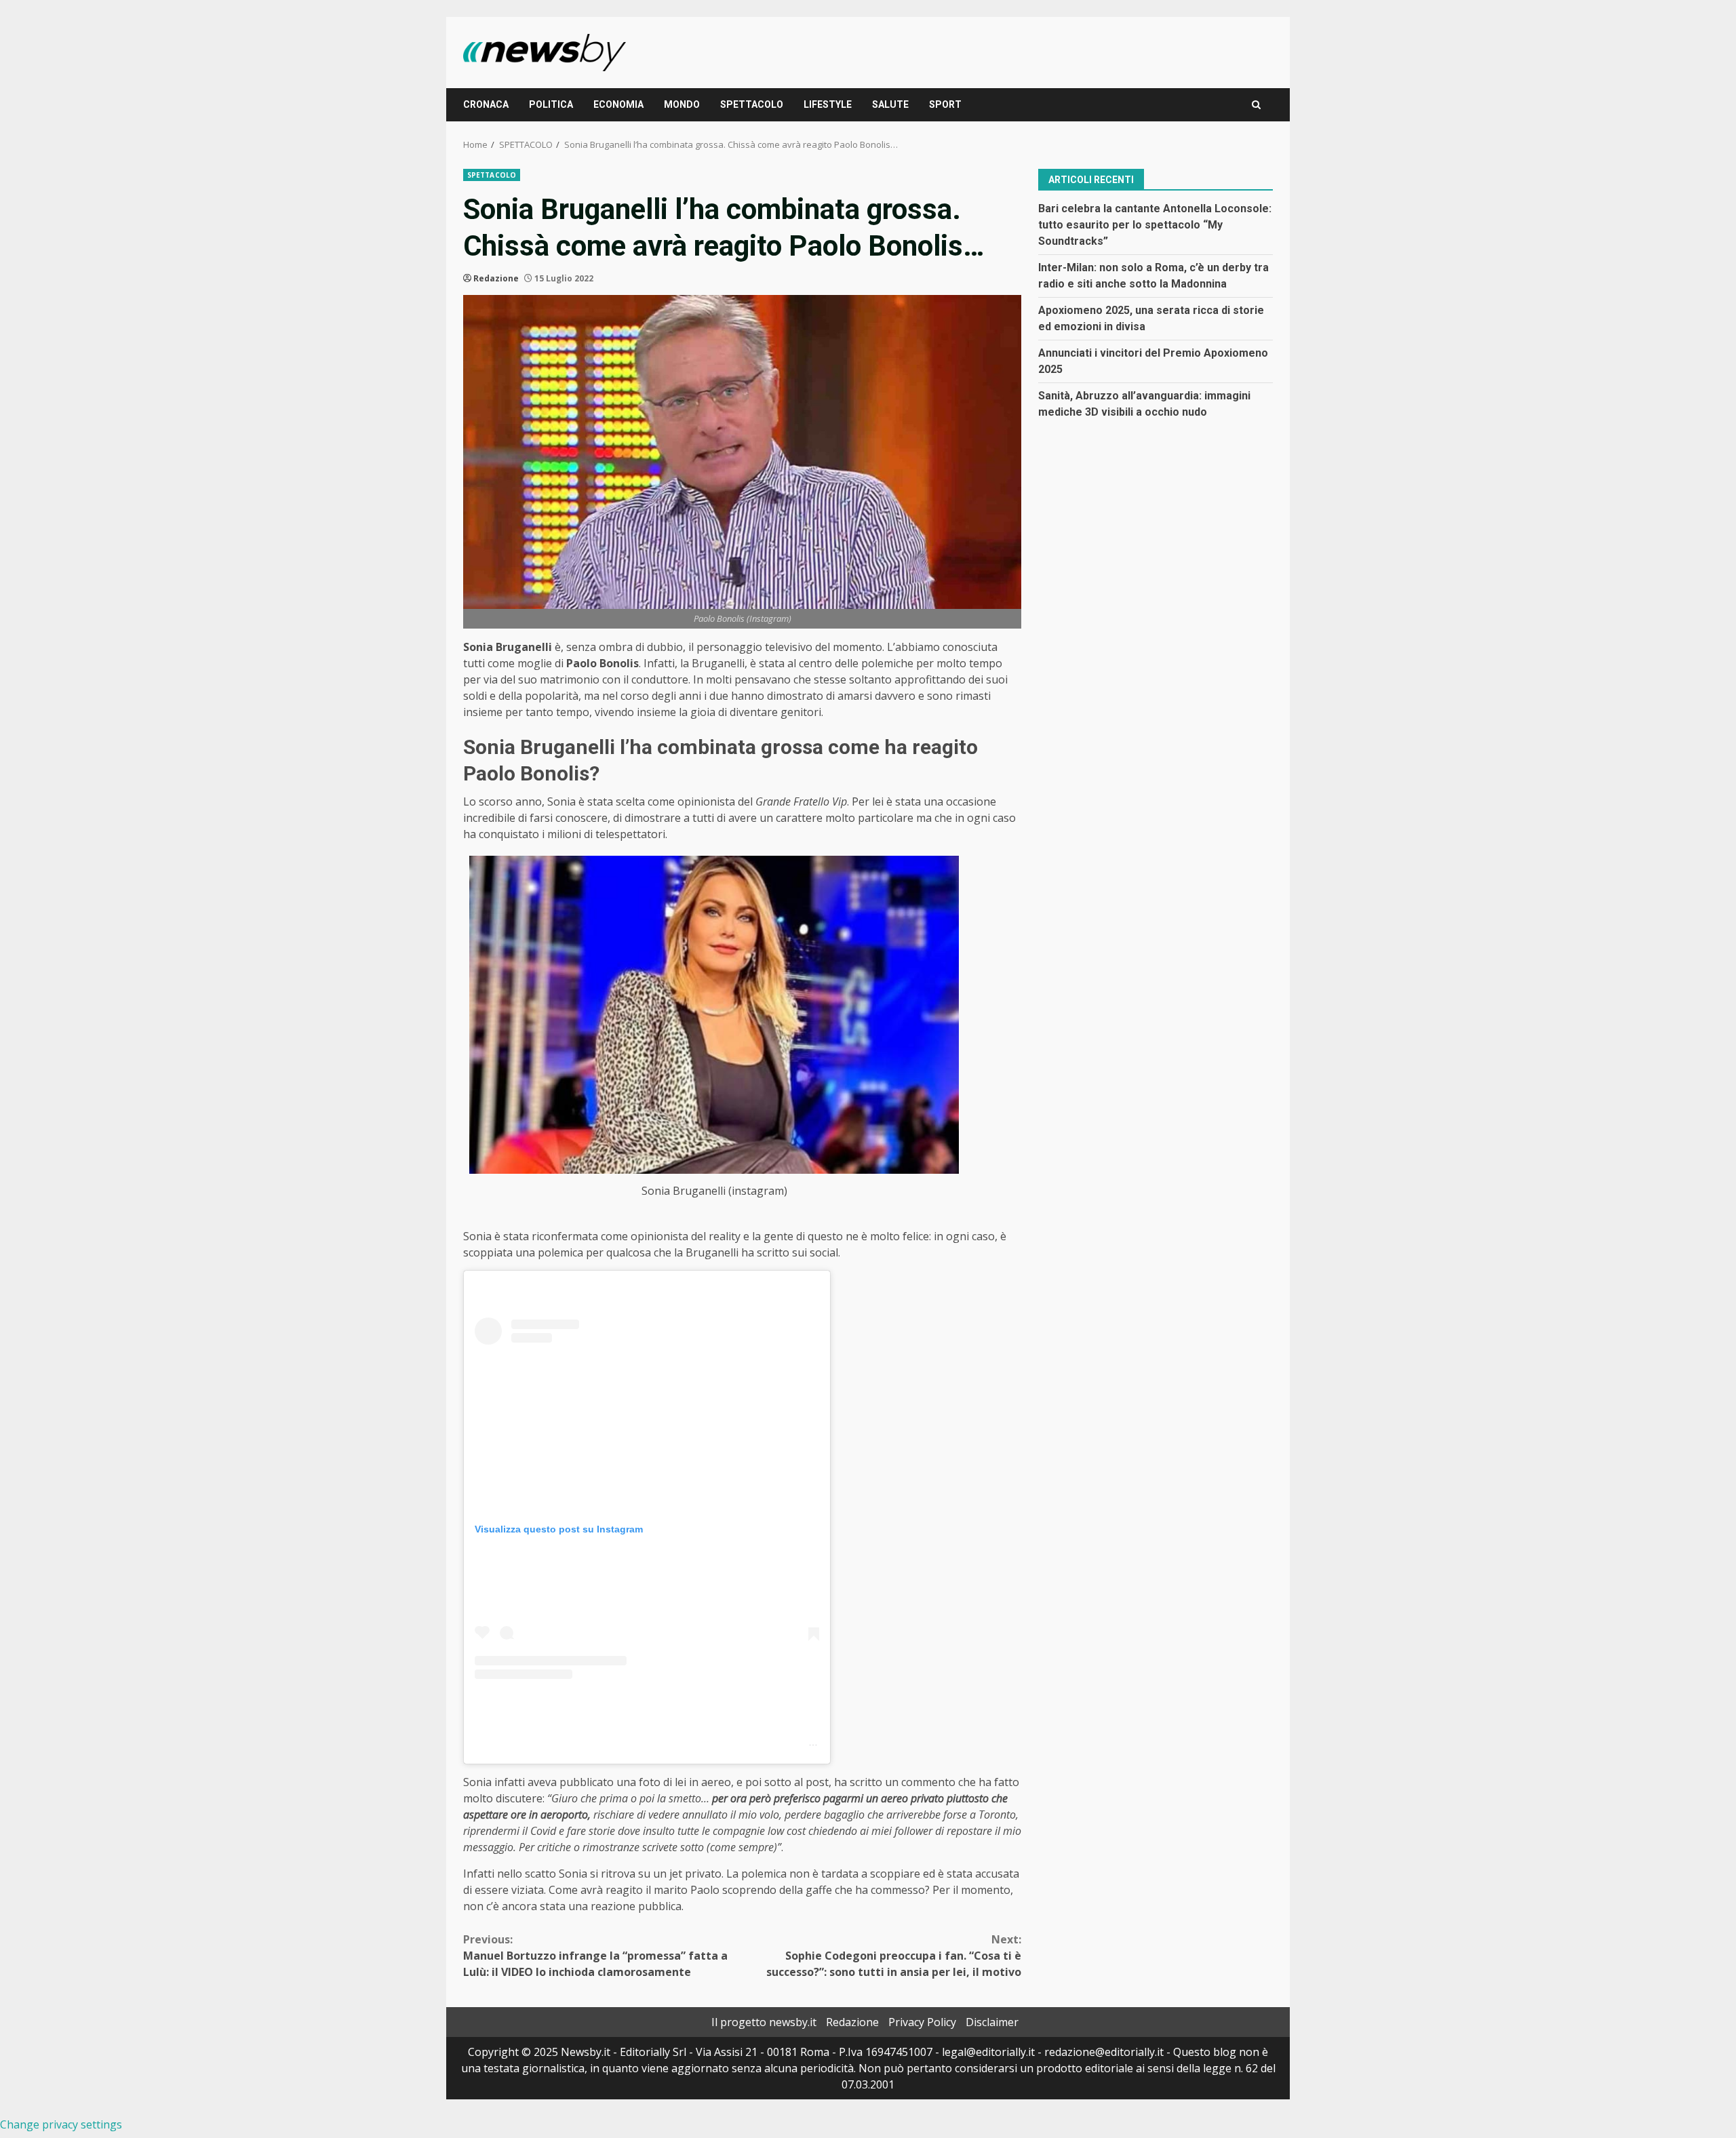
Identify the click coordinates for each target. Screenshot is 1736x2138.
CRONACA (486, 104)
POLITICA (551, 104)
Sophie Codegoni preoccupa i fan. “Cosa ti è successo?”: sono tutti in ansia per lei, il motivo (894, 1956)
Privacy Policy (922, 2022)
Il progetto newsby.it (764, 2022)
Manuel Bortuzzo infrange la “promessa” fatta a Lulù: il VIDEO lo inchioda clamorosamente (595, 1956)
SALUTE (890, 104)
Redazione (496, 278)
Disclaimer (992, 2022)
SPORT (945, 104)
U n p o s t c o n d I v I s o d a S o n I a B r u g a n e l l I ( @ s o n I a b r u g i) (813, 1742)
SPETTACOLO (752, 104)
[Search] (1256, 105)
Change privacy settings (61, 2124)
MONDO (682, 104)
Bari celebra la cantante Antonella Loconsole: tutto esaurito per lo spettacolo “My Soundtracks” (1155, 224)
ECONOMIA (618, 104)
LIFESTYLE (828, 104)
